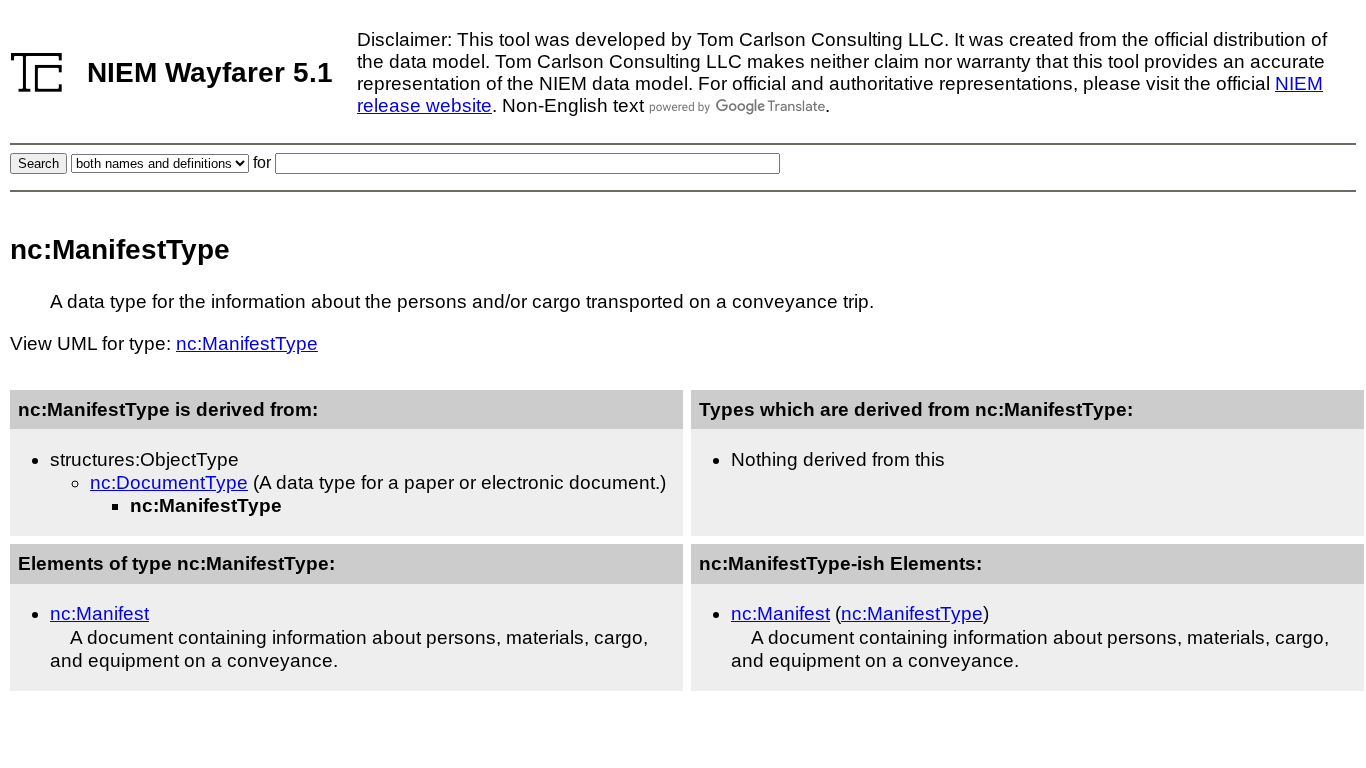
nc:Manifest (99, 613)
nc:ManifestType (247, 343)
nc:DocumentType (169, 482)
